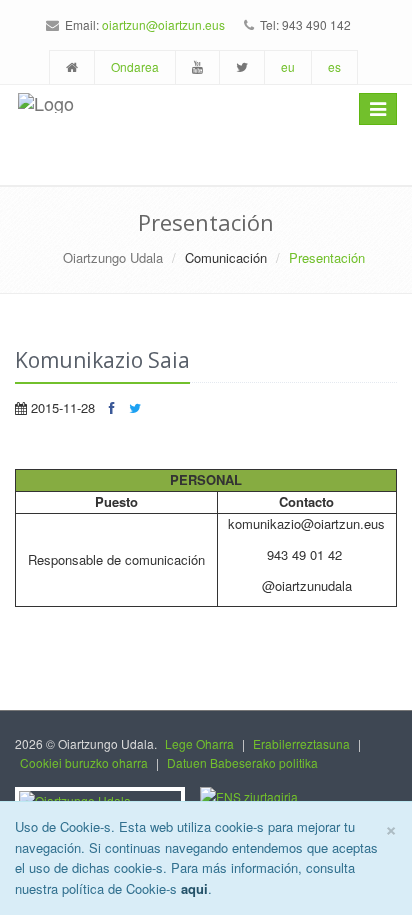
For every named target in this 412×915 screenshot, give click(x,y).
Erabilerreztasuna (301, 743)
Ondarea (135, 66)
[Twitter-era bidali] (135, 407)
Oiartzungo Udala (113, 257)
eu (288, 66)
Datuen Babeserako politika (242, 762)
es (334, 66)
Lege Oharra (199, 743)
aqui (194, 888)
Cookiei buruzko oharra (84, 762)
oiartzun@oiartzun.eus (163, 24)
